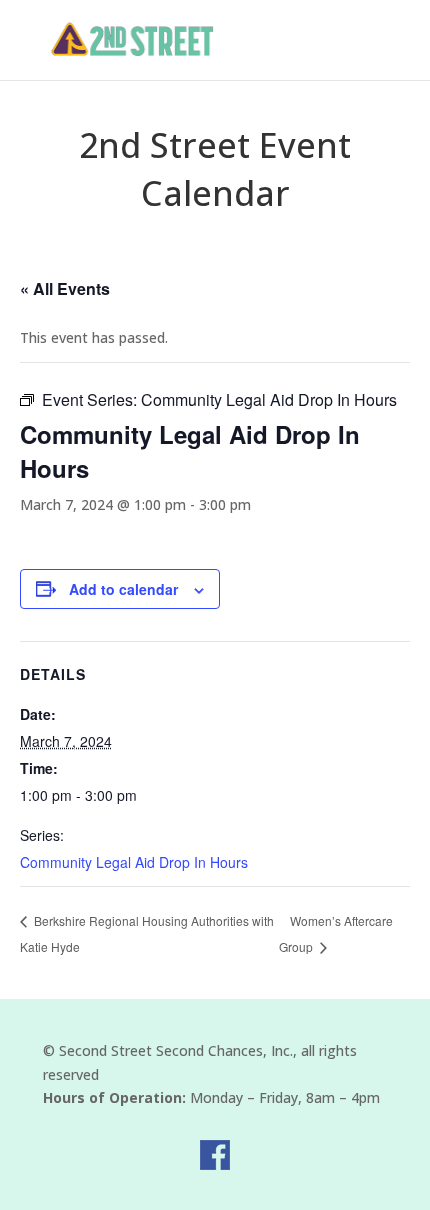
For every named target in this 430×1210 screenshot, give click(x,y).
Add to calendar (123, 589)
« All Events (65, 288)
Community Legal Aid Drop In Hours (134, 862)
